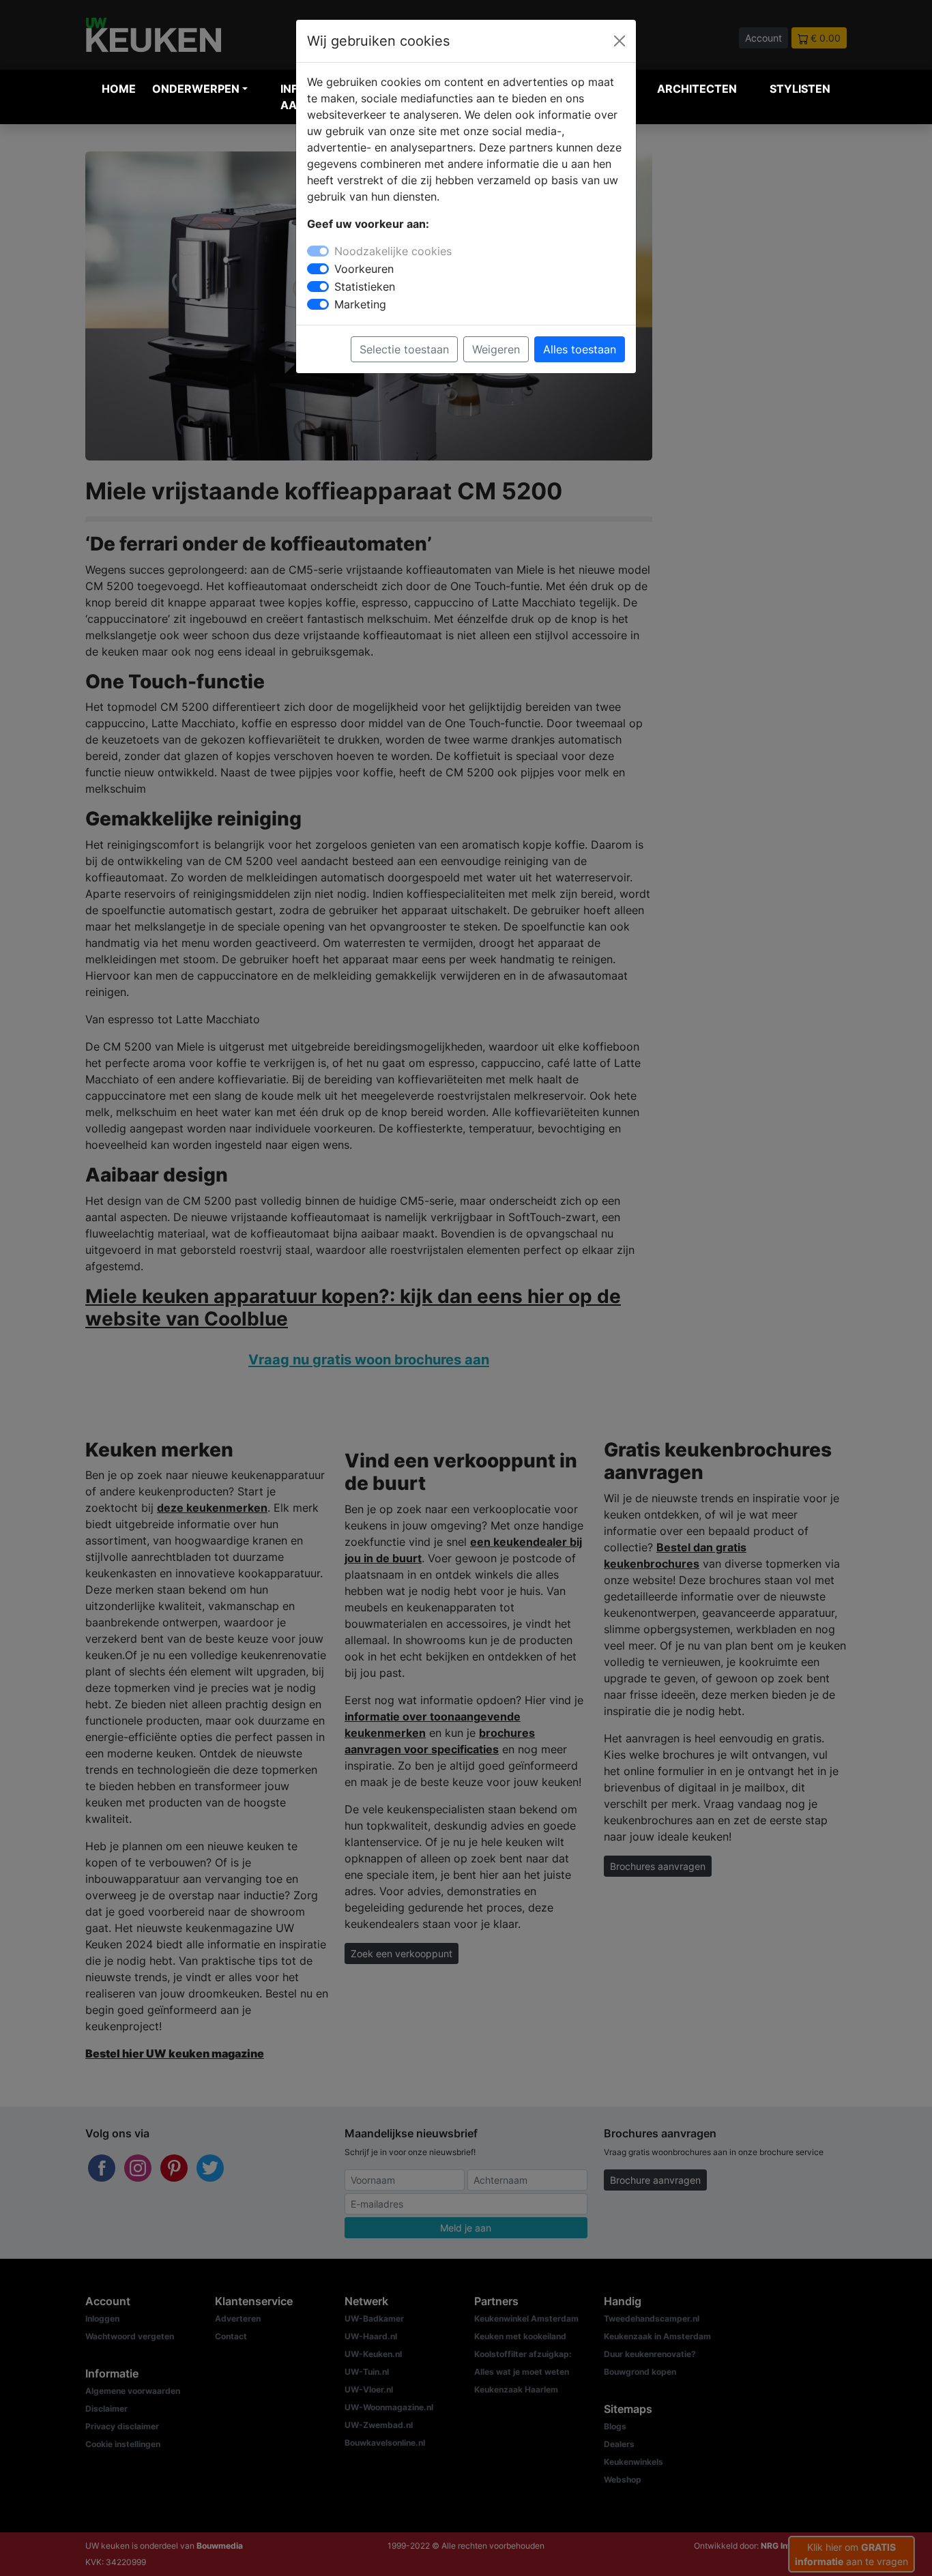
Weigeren (496, 349)
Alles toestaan (580, 349)
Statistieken (365, 287)
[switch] (318, 269)
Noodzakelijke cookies (393, 251)
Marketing (360, 304)
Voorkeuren (364, 269)
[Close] (620, 41)
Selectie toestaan (404, 349)
